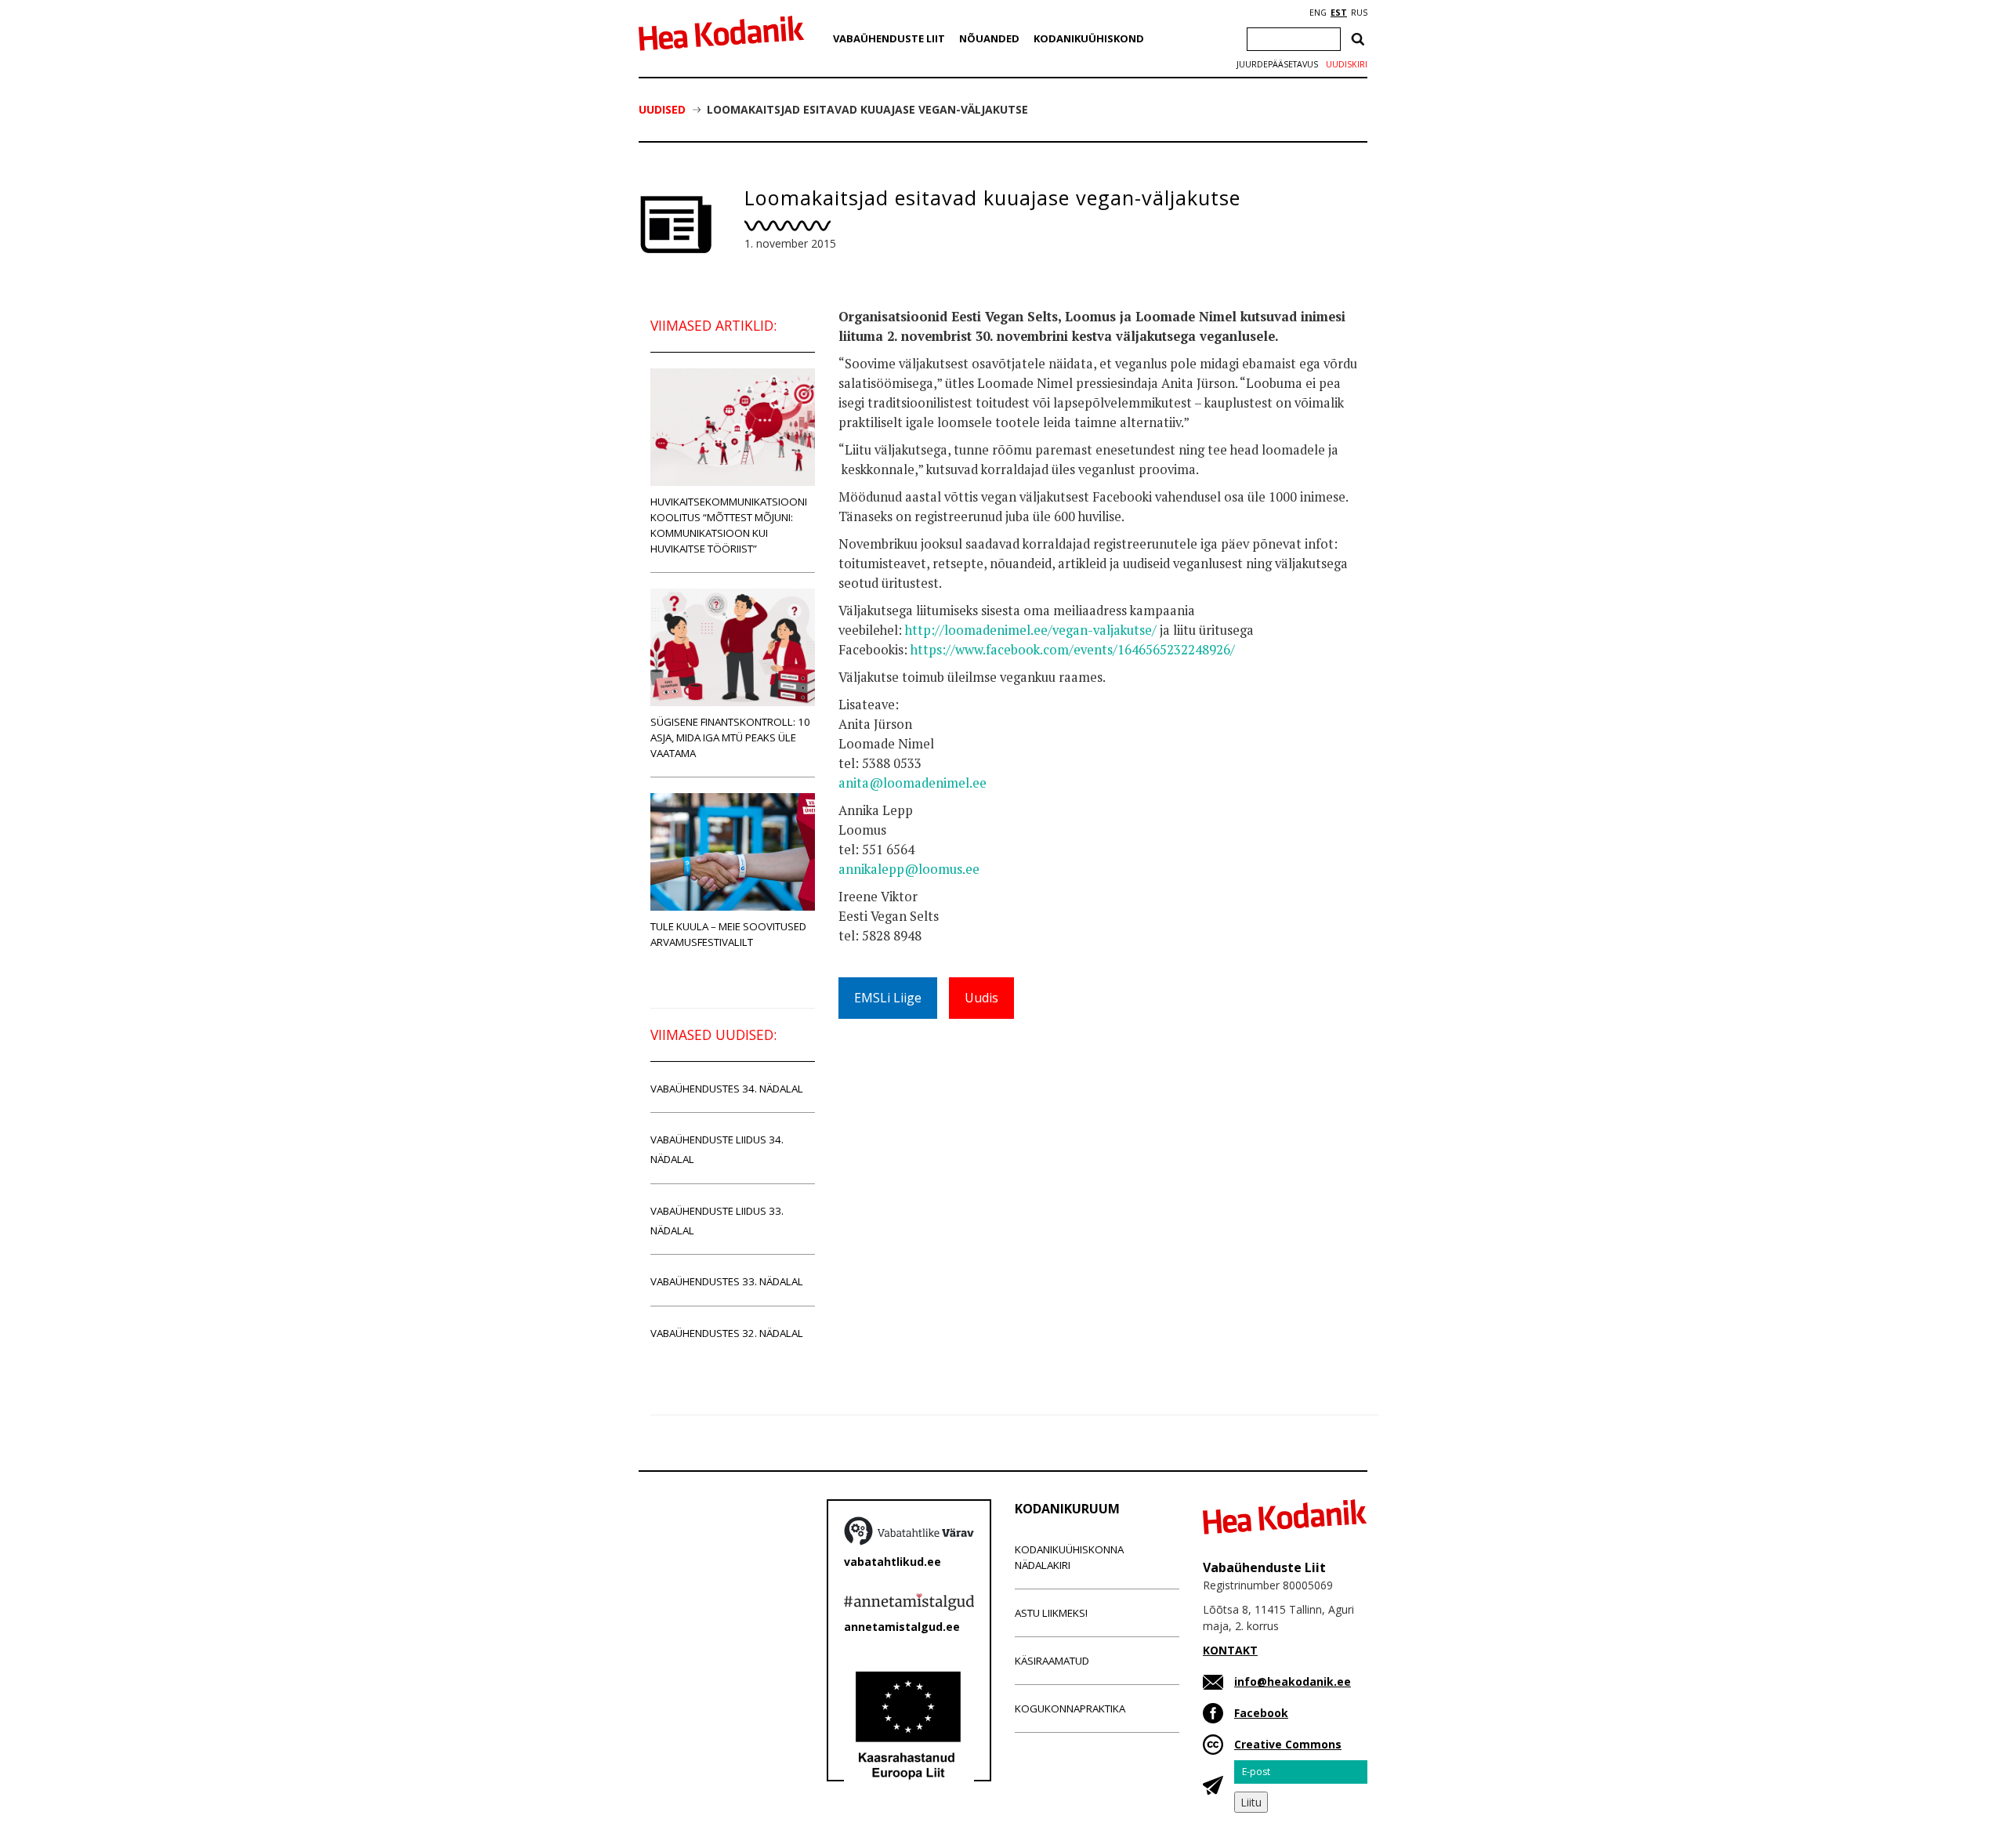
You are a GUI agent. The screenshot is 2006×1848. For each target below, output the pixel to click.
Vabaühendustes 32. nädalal (727, 1333)
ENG (1318, 13)
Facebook (1261, 1713)
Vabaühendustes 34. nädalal (727, 1089)
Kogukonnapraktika (1070, 1708)
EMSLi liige (888, 998)
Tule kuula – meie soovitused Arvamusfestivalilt (728, 934)
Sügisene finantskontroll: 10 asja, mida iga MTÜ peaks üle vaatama (730, 737)
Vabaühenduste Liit (889, 38)
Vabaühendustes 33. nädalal (727, 1281)
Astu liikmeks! (1051, 1613)
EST (1339, 13)
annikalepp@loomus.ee (909, 869)
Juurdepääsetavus (1277, 64)
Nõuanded (989, 38)
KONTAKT (1230, 1650)
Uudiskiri (1347, 64)
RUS (1359, 13)
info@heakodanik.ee (1293, 1681)
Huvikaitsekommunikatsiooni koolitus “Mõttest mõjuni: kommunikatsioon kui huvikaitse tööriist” (729, 525)
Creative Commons (1288, 1744)
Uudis (981, 998)
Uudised (662, 109)
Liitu (1251, 1802)
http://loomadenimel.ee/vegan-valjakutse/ (1031, 630)
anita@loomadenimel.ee (912, 783)
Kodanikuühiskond (1089, 38)
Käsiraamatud (1052, 1661)
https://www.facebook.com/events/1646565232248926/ (1073, 650)
